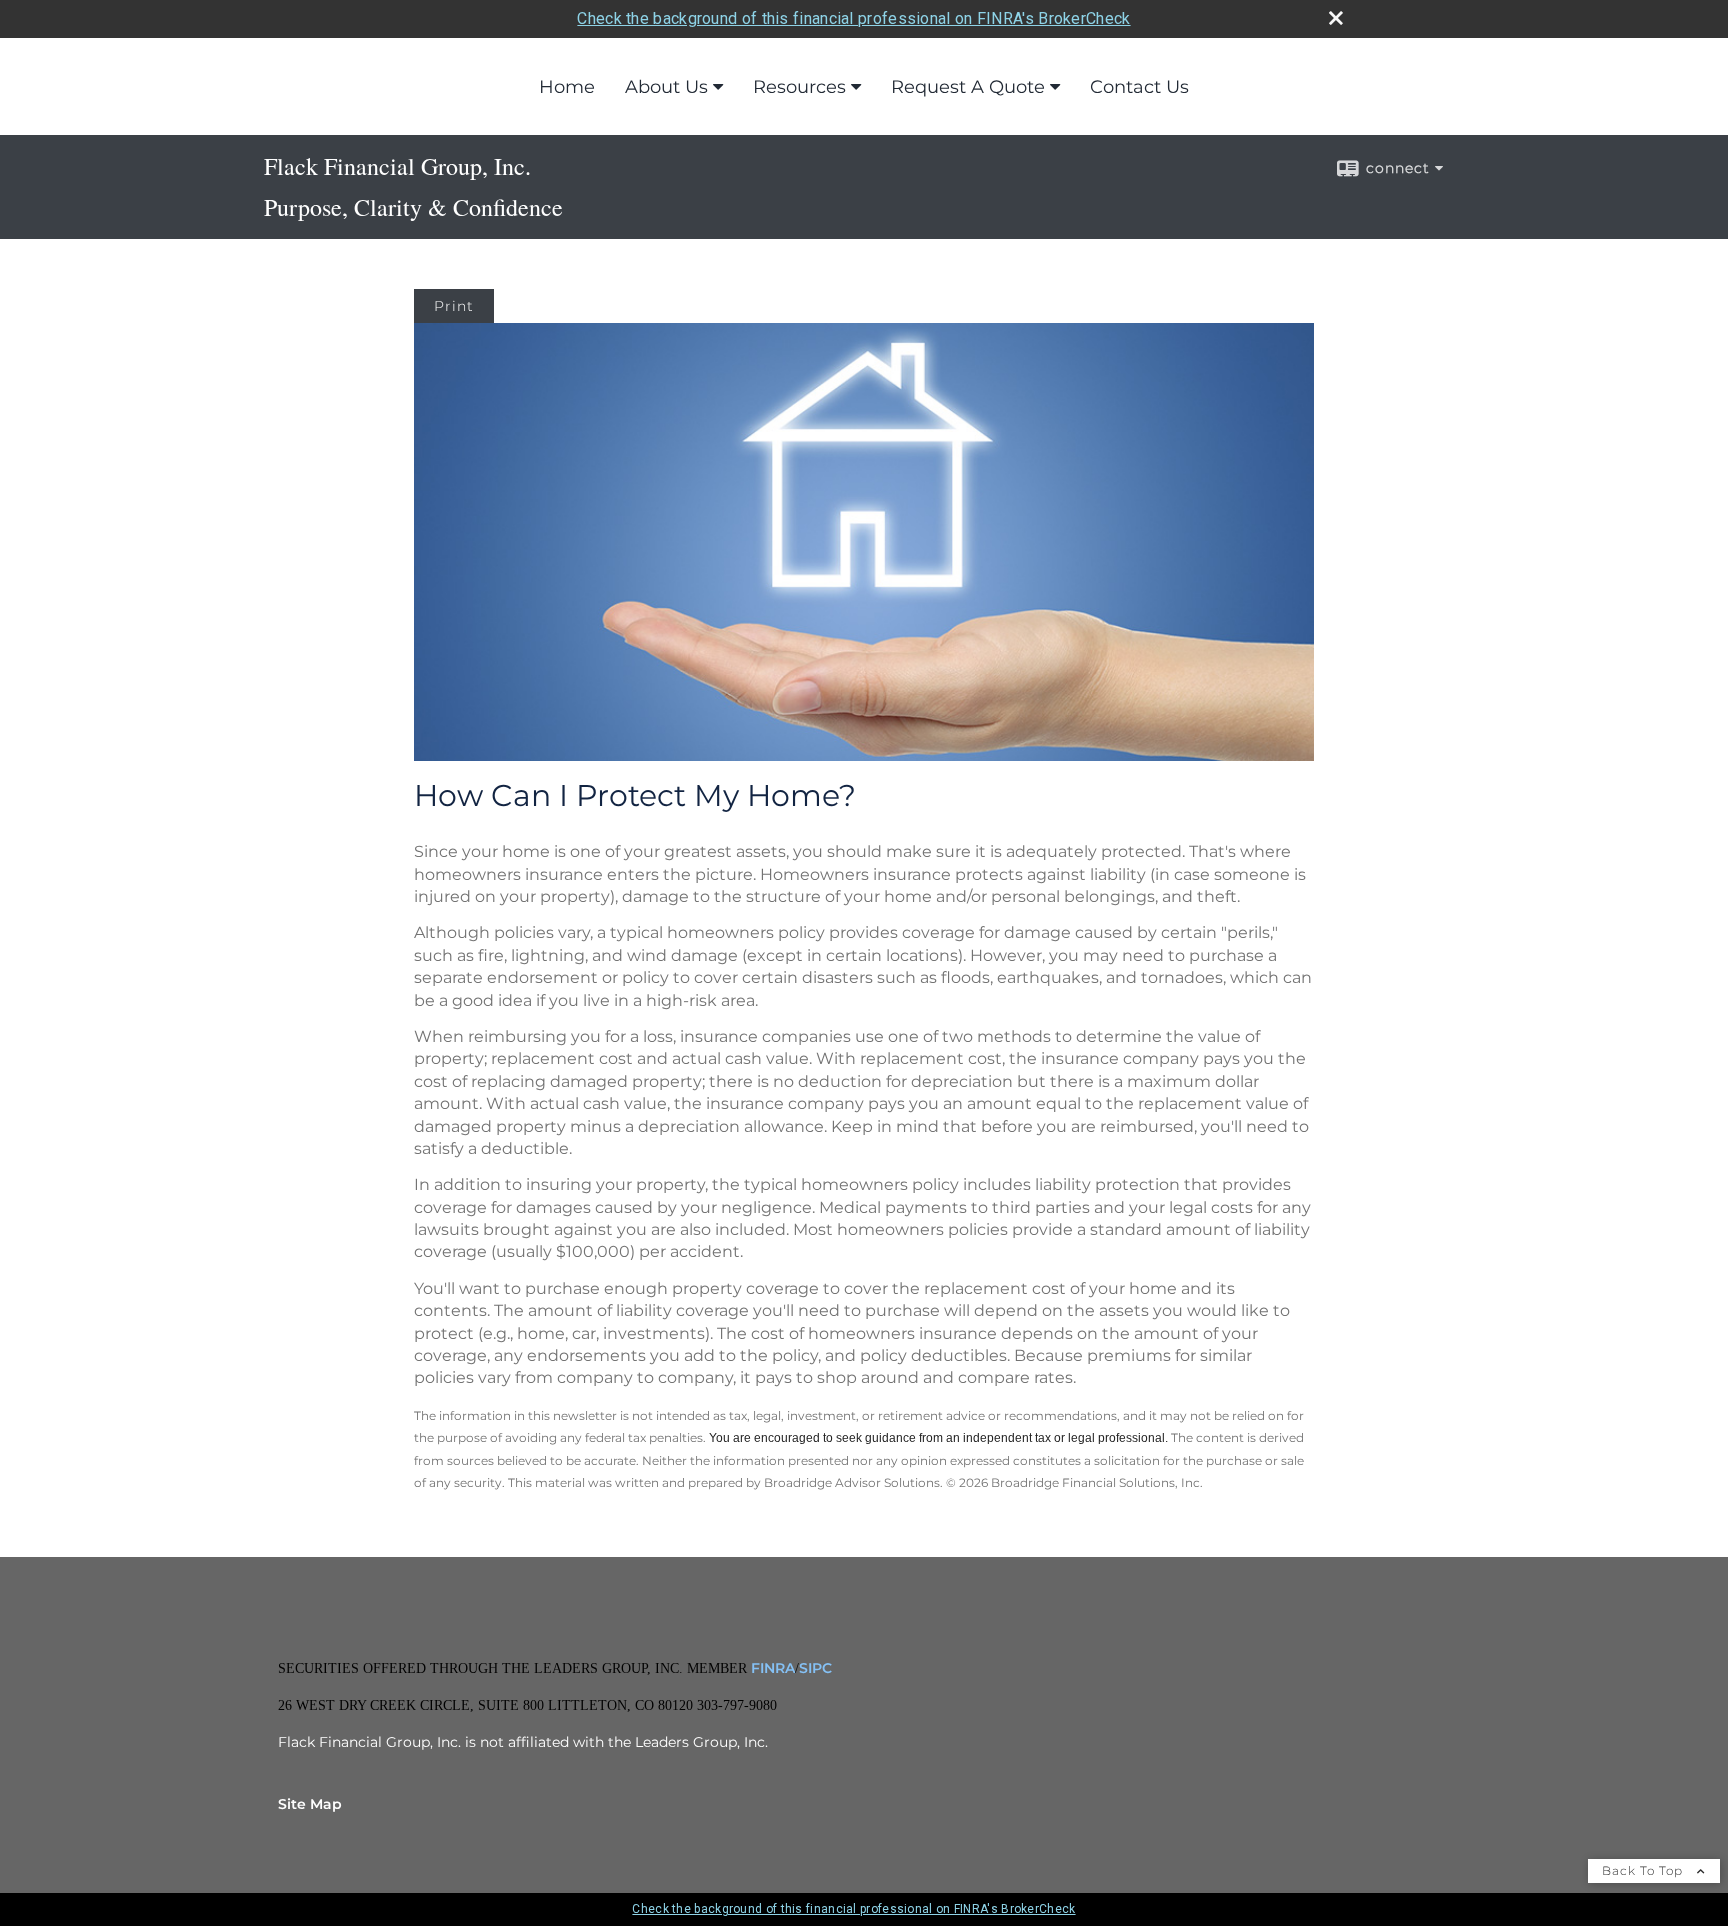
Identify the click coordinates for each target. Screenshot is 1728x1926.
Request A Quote (968, 87)
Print (454, 306)
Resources (799, 87)
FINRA (771, 1668)
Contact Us (1139, 87)
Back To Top (1644, 1870)
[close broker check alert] (1336, 18)
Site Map (310, 1804)
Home (567, 87)
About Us (666, 87)
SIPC (815, 1668)
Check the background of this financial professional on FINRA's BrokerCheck (853, 18)
